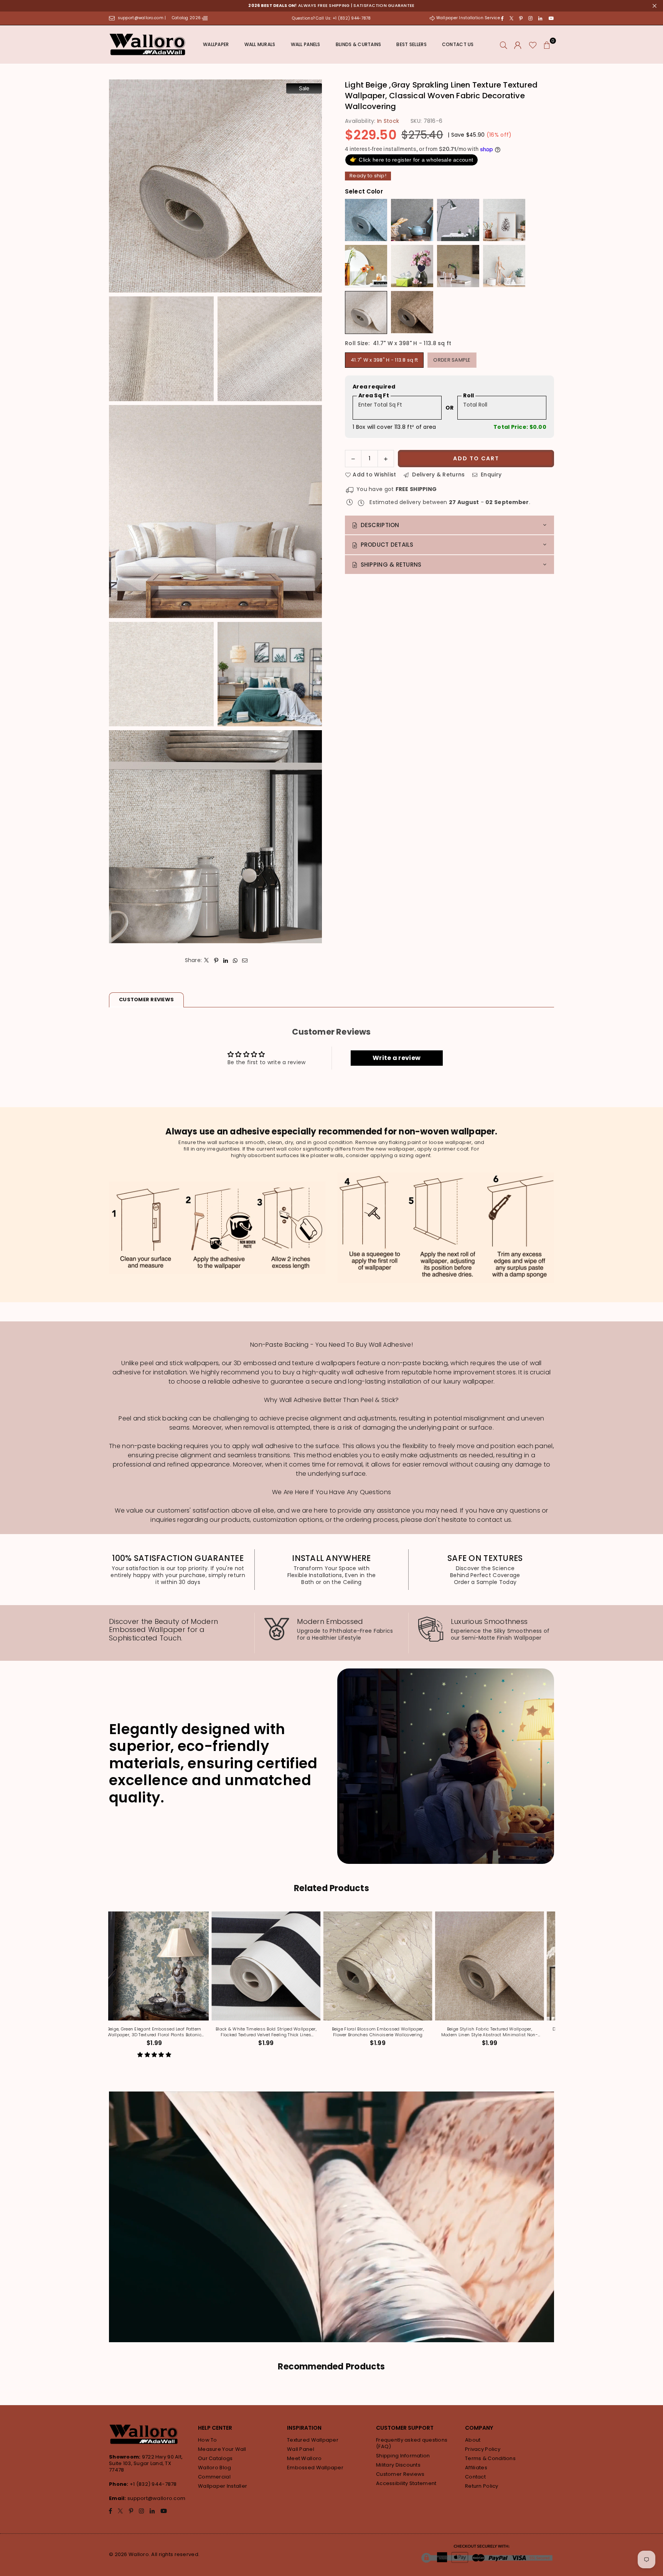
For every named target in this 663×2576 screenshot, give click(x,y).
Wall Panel (301, 2449)
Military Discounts (398, 2465)
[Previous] (106, 1990)
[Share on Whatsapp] (235, 960)
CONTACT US (458, 44)
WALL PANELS (306, 44)
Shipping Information (403, 2456)
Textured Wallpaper (313, 2440)
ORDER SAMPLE (452, 360)
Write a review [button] (397, 1058)
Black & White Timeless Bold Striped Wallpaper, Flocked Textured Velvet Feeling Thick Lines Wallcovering (510, 2032)
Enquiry (490, 475)
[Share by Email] (245, 960)
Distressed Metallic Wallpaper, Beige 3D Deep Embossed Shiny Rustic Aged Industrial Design (286, 2032)
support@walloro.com (156, 2498)
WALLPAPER (216, 44)
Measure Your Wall (222, 2449)
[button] (547, 45)
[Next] (557, 1990)
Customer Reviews (400, 2474)
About (473, 2440)
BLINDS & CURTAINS (359, 44)
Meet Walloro (304, 2458)
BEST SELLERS (411, 44)
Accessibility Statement (406, 2483)
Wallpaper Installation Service (468, 18)
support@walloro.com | (143, 18)
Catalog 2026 (187, 18)
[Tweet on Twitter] (207, 960)
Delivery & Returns (438, 475)
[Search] (504, 45)
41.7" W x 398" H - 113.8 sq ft (384, 360)
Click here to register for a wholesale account (411, 159)
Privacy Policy (483, 2449)
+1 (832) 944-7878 (153, 2484)
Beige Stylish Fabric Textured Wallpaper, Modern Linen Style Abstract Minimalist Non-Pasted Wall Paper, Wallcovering (174, 2032)
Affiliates (476, 2468)
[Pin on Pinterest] (216, 960)
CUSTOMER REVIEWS (146, 999)
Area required (374, 387)
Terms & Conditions (490, 2458)
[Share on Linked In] (226, 960)
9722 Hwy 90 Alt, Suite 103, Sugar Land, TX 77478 (146, 2463)
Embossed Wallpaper (315, 2468)
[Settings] (518, 45)
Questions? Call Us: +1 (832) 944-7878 (331, 18)
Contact (475, 2477)
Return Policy (482, 2486)
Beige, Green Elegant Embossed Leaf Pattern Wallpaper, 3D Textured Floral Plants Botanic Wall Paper (398, 2032)
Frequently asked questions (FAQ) (412, 2443)
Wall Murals (260, 44)
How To (208, 2440)
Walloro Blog (214, 2468)
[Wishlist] (533, 45)
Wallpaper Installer (223, 2486)
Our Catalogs (215, 2458)
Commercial (214, 2477)
